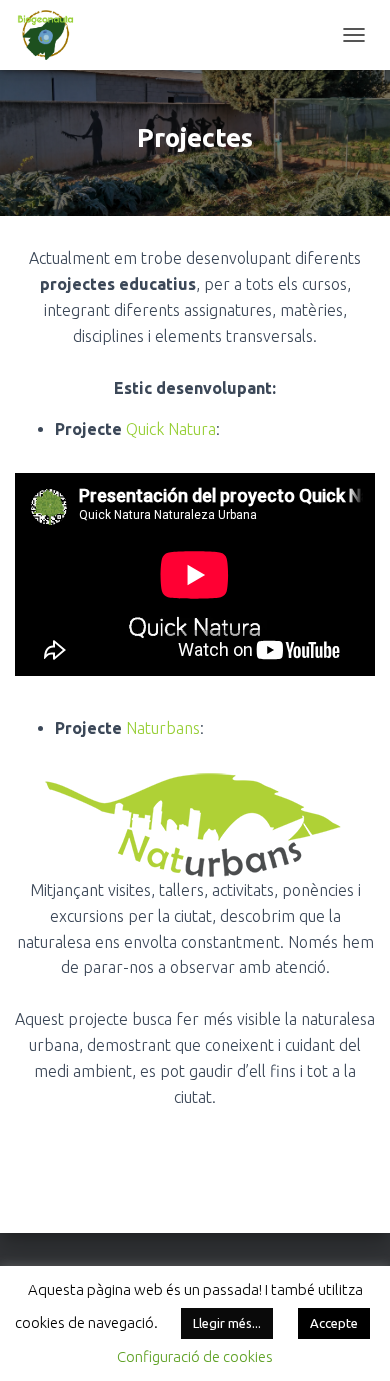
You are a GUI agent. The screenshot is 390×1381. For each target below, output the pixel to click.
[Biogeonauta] (53, 35)
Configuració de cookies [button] (195, 1356)
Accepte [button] (334, 1323)
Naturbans (163, 728)
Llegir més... (227, 1323)
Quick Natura (171, 429)
